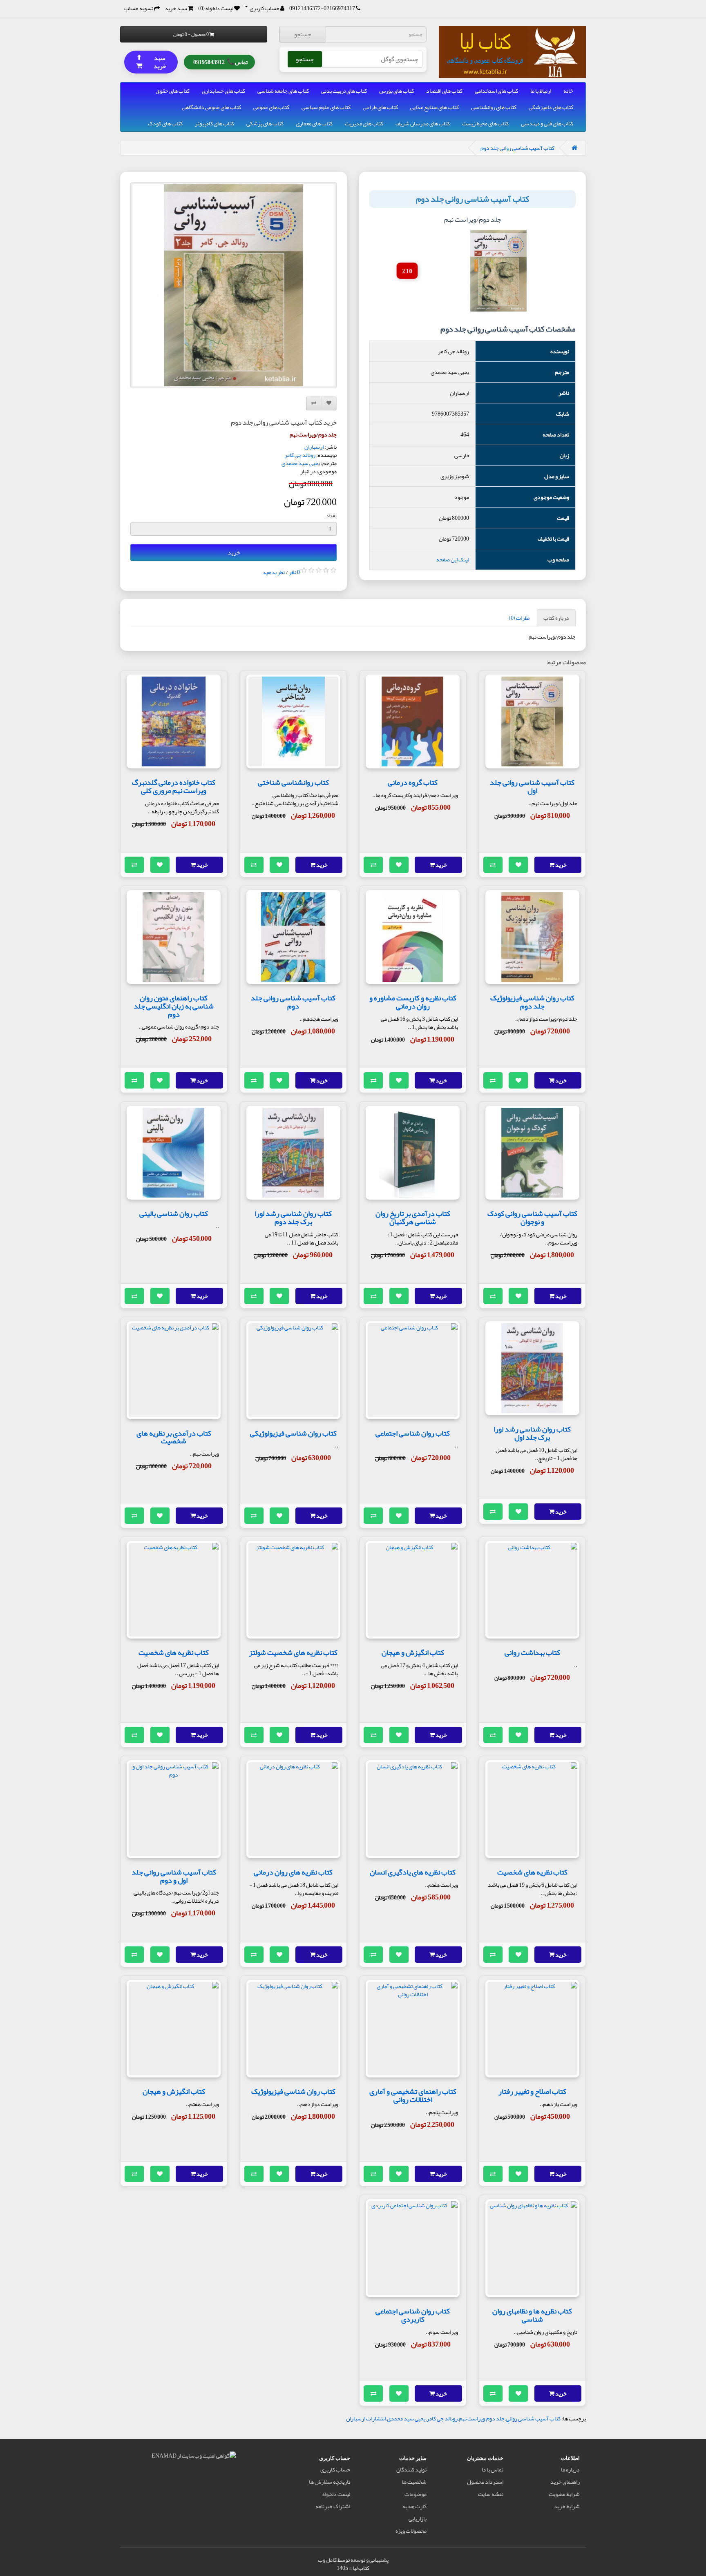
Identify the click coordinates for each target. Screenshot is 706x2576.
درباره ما (570, 2469)
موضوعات (416, 2494)
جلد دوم (495, 2418)
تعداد (331, 516)
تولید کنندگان (411, 2469)
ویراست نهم (472, 2418)
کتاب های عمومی (271, 107)
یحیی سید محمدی (301, 463)
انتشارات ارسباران (366, 2418)
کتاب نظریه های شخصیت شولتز (293, 1652)
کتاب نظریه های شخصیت (174, 1652)
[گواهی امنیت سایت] (194, 2457)
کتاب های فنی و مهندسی (547, 123)
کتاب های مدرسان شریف (423, 123)
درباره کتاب (556, 618)
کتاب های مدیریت (364, 123)
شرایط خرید (567, 2506)
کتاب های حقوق (173, 91)
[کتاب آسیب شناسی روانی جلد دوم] (233, 285)
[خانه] (574, 148)
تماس (220, 61)
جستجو (303, 34)
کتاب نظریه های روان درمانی (293, 1872)
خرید (234, 552)
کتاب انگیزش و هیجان (413, 1652)
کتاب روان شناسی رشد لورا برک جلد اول (532, 1433)
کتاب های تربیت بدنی (344, 91)
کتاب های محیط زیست (485, 123)
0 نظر (294, 572)
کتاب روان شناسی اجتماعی (413, 1433)
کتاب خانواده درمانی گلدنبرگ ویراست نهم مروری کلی (174, 786)
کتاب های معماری (314, 123)
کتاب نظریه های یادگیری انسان (413, 1872)
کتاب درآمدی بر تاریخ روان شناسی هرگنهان (413, 1218)
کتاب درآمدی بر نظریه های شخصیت (174, 1437)
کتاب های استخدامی (496, 91)
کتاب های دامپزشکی (551, 107)
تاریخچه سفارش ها (330, 2482)
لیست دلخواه (336, 2494)
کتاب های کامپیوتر (214, 123)
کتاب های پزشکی (265, 123)
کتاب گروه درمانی (413, 782)
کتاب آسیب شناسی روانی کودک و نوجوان (532, 1218)
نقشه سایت (491, 2494)
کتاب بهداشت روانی (532, 1652)
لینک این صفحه (453, 559)
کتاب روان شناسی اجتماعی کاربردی (413, 2315)
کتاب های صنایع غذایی (435, 107)
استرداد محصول (485, 2482)
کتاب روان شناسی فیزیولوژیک (293, 2091)
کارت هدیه (414, 2506)
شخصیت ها (414, 2482)
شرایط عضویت (564, 2494)
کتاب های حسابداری (223, 91)
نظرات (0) (519, 618)
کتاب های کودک (165, 123)
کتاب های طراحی (380, 107)
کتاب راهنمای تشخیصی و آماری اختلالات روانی (413, 2095)
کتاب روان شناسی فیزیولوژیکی (293, 1433)
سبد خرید (151, 61)
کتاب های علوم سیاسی (326, 107)
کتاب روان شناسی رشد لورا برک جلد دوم (293, 1218)
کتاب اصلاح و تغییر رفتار (532, 2091)
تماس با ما (493, 2469)
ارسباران (314, 447)
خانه (568, 91)
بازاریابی (418, 2518)
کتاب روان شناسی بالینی (174, 1213)
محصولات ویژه (411, 2531)
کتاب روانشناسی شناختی (293, 782)
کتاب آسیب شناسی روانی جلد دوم (517, 148)
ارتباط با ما (541, 91)
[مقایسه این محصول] (493, 865)
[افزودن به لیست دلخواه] (518, 865)
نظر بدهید (274, 572)
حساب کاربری (335, 2469)
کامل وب (327, 2560)
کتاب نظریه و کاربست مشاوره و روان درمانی (413, 1002)
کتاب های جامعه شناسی (283, 91)
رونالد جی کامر (300, 455)
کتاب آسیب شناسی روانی (533, 2418)
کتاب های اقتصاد (444, 91)
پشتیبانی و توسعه (370, 2560)
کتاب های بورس (397, 91)
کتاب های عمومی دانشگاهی (211, 107)
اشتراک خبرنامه (333, 2506)
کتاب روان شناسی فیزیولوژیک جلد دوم (532, 1002)
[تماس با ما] (358, 8)
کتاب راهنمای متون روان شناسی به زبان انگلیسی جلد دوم (174, 1006)
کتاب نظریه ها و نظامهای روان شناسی (532, 2315)
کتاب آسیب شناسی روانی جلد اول (532, 786)
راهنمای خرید (565, 2482)
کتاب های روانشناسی (494, 107)
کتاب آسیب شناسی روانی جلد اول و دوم (174, 1876)
